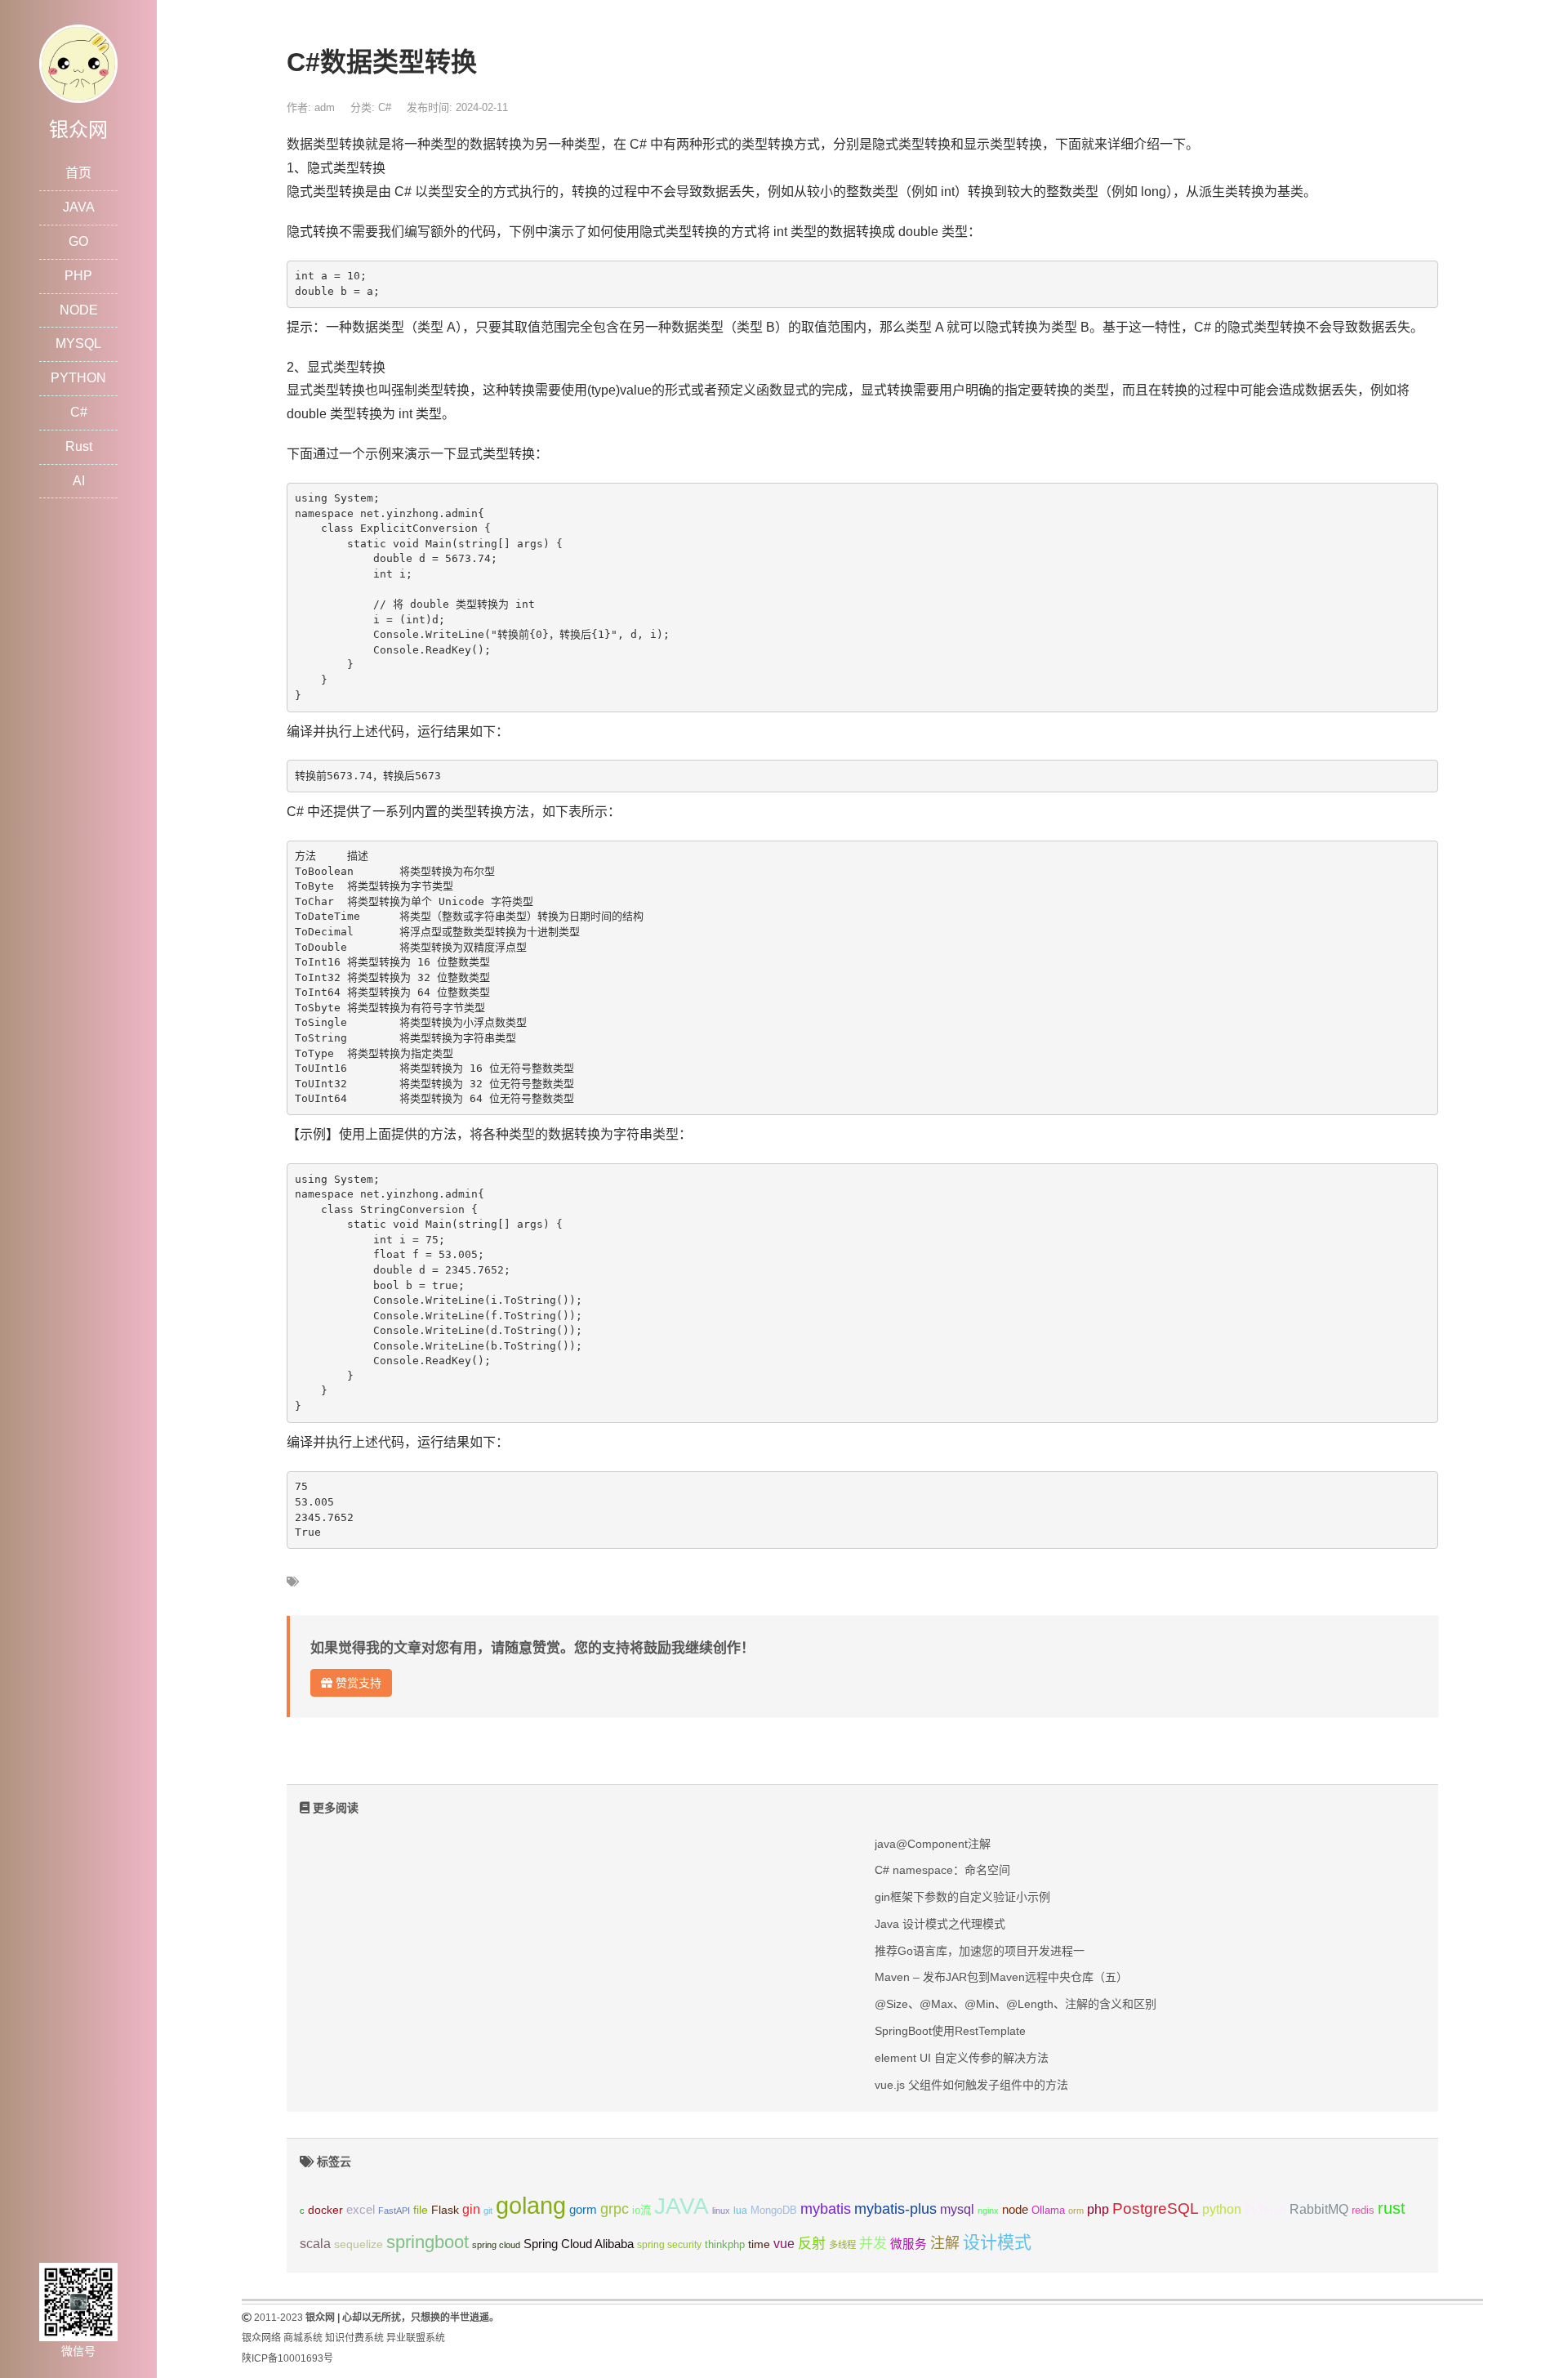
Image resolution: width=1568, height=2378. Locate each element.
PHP (78, 276)
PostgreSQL (1156, 2208)
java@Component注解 (933, 1844)
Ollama (1048, 2211)
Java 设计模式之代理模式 (940, 1924)
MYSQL (78, 344)
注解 (945, 2243)
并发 (873, 2244)
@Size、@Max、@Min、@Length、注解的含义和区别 (1016, 2004)
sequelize (359, 2244)
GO (78, 241)
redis (1363, 2211)
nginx (988, 2211)
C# (79, 412)
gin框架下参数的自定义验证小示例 (962, 1897)
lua (740, 2211)
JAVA (79, 207)
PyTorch (1265, 2210)
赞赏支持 (357, 1683)
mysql (957, 2209)
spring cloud (496, 2245)
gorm (583, 2210)
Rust (79, 446)
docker (325, 2210)
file (421, 2210)
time (759, 2244)
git (488, 2211)
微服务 (909, 2244)
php (1098, 2209)
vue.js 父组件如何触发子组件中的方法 (971, 2085)
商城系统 (303, 2338)
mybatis (826, 2209)
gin (471, 2209)
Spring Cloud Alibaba (579, 2244)
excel (361, 2210)
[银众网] (78, 62)
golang (531, 2205)
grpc (615, 2209)
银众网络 (261, 2338)
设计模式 (997, 2242)
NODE (79, 310)
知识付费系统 (354, 2338)
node (1015, 2210)
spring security (669, 2245)
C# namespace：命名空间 (942, 1870)
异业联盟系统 (416, 2338)
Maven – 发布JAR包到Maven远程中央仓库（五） (1001, 1977)
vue (784, 2244)
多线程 (842, 2245)
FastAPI (394, 2211)
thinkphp (725, 2245)
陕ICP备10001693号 (287, 2358)
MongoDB (774, 2210)
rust (1392, 2208)
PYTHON (78, 378)
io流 (641, 2210)
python (1222, 2209)
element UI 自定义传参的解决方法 (962, 2058)
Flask (445, 2210)
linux (721, 2211)
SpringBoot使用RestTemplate (950, 2031)
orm (1076, 2211)
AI (79, 481)
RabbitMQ (1319, 2209)
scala (315, 2243)
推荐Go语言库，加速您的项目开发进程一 (980, 1951)
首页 (78, 173)
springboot (428, 2242)
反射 (812, 2244)
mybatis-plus (895, 2209)
